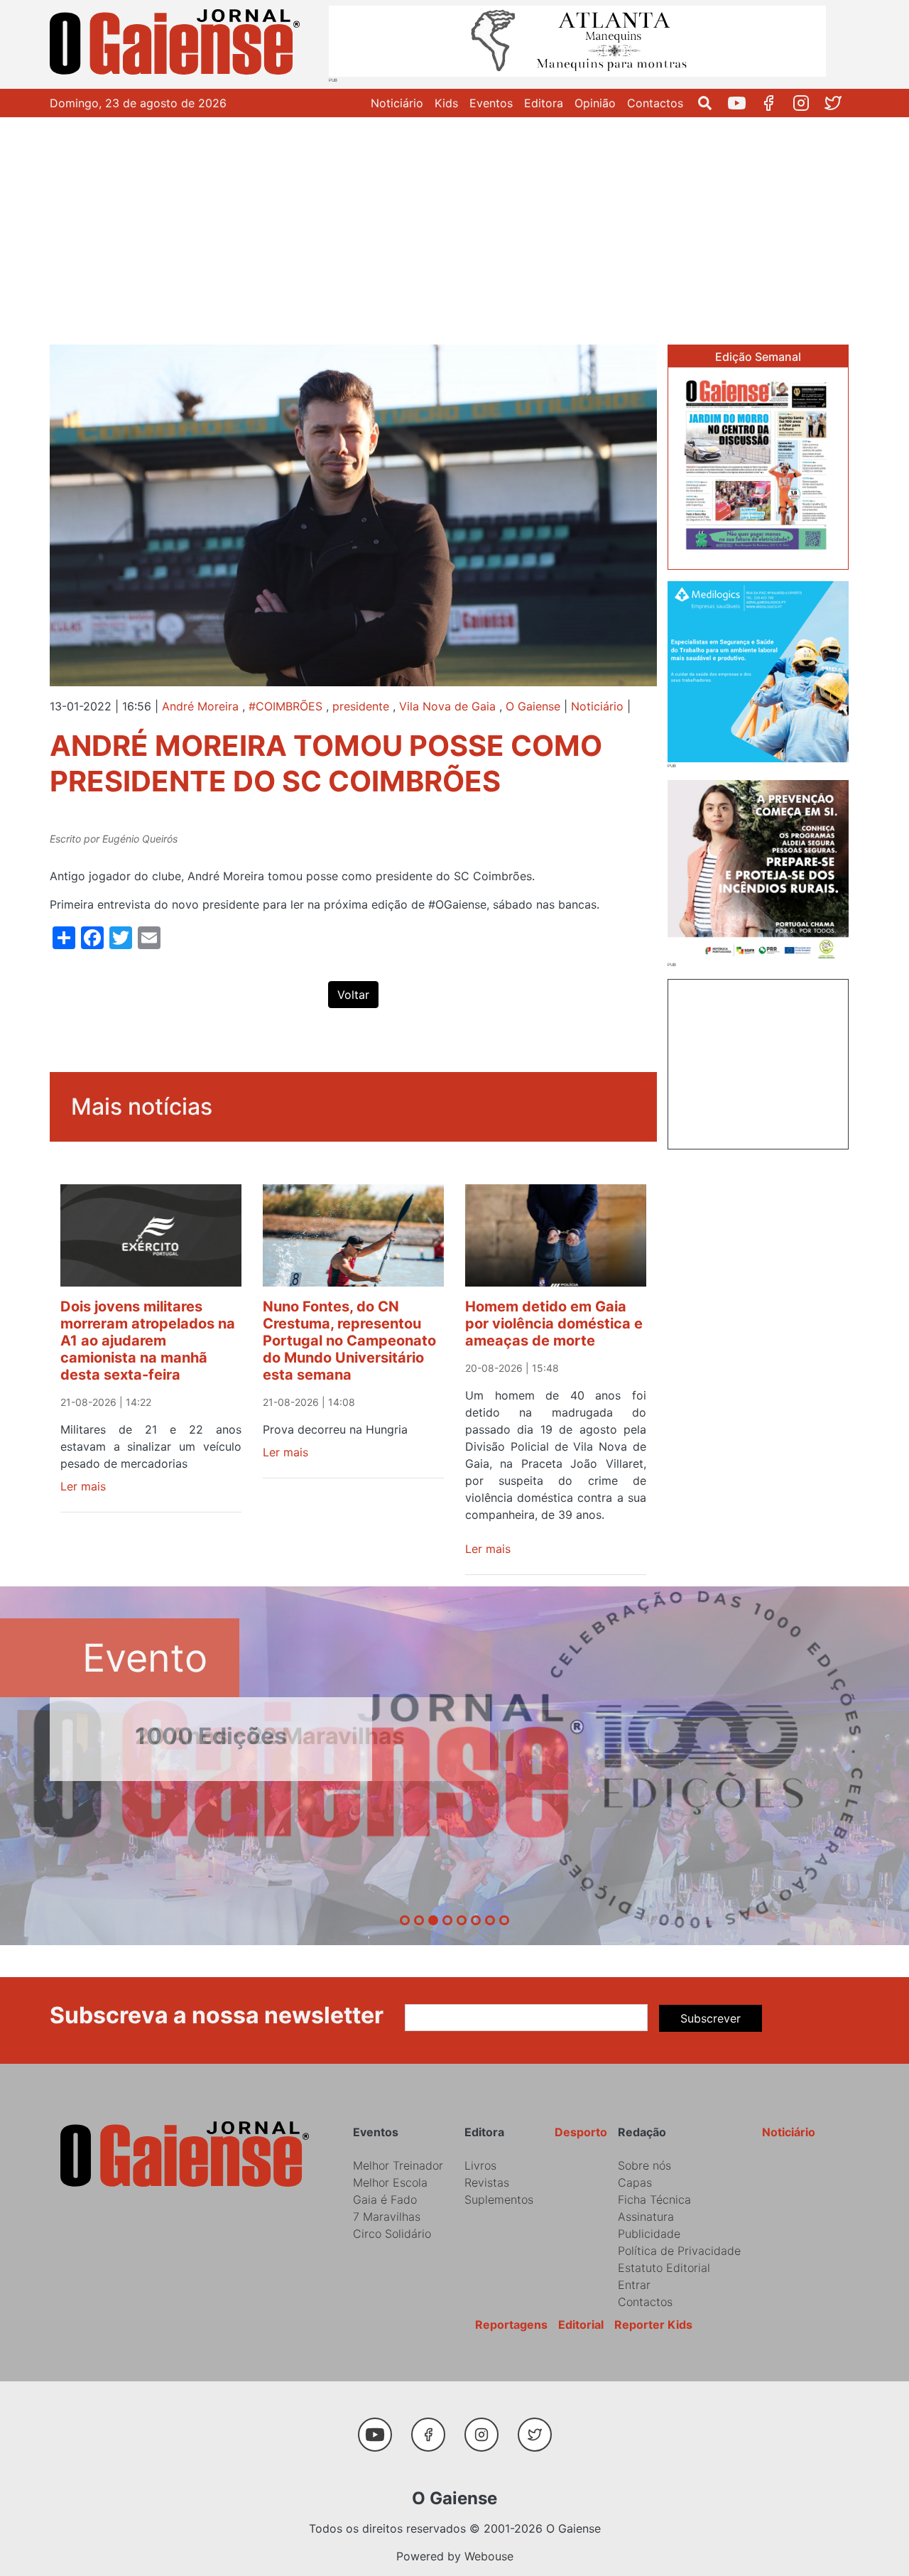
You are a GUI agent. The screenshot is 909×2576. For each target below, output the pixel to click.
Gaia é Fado (385, 2199)
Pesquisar (711, 103)
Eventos (491, 103)
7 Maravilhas (387, 2217)
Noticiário (397, 103)
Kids (446, 103)
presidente (361, 706)
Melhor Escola (390, 2182)
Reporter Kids (653, 2325)
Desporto (581, 2132)
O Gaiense (533, 706)
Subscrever (711, 2018)
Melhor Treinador (398, 2165)
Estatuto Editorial (664, 2268)
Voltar (353, 995)
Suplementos (499, 2199)
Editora (544, 103)
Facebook (774, 103)
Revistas (487, 2182)
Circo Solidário (392, 2234)
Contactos (655, 103)
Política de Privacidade (679, 2251)
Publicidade (649, 2234)
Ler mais (83, 1486)
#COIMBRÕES (285, 706)
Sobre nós (644, 2165)
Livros (480, 2165)
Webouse (489, 2556)
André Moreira (200, 706)
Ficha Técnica (654, 2199)
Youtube (742, 103)
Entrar (634, 2285)
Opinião (595, 103)
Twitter (838, 103)
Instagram (806, 103)
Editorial (581, 2325)
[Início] (178, 44)
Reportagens (511, 2325)
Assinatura (646, 2217)
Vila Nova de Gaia (447, 706)
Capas (635, 2182)
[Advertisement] (454, 224)
